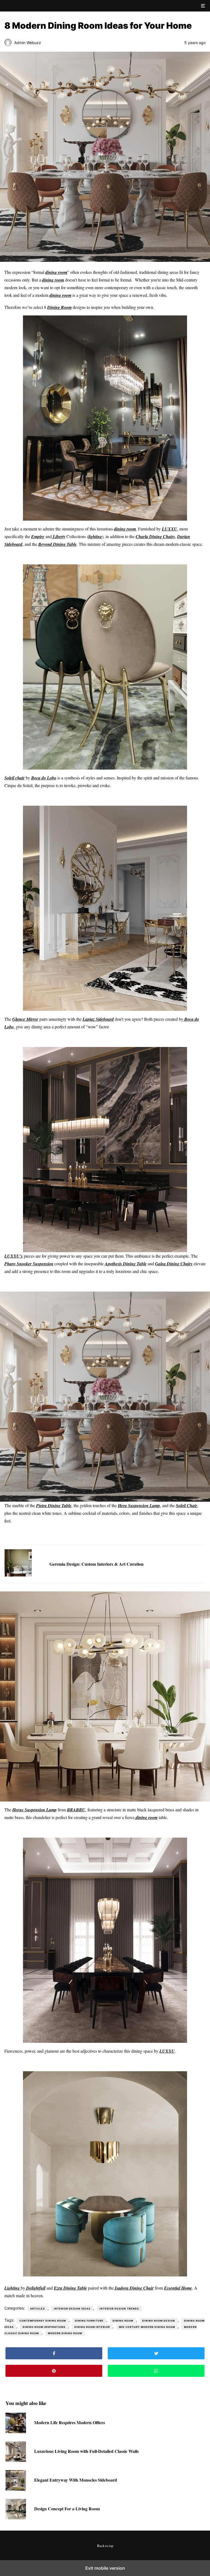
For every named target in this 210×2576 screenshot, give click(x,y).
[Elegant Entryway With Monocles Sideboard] (16, 2489)
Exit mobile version (105, 2568)
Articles (37, 2309)
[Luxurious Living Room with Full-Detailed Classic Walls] (16, 2460)
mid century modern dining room (147, 2327)
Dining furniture (89, 2321)
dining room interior (92, 2327)
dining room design (159, 2321)
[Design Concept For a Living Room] (16, 2518)
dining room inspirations (44, 2327)
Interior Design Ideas (72, 2309)
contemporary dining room (43, 2321)
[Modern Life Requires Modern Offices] (16, 2431)
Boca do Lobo (44, 778)
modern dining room (65, 2333)
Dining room (123, 2321)
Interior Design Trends (119, 2309)
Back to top (105, 2546)
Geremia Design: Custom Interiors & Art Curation (97, 1564)
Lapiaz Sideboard (98, 1019)
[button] (203, 6)
